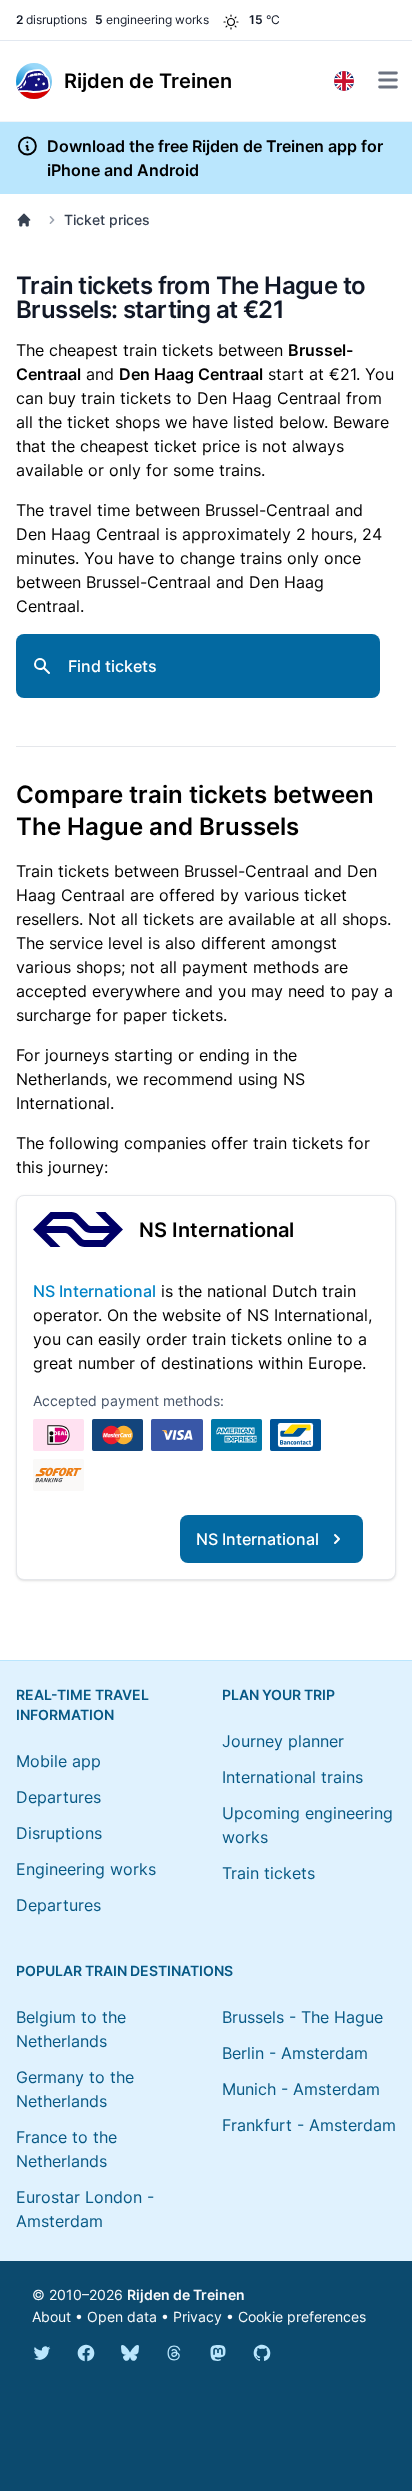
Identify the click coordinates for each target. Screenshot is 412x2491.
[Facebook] (86, 2353)
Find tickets (112, 666)
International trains (292, 1777)
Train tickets (268, 1873)
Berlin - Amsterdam (295, 2053)
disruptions (51, 19)
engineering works (152, 19)
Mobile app (58, 1761)
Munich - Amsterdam (301, 2089)
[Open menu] (388, 80)
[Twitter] (42, 2353)
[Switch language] (344, 81)
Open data (122, 2316)
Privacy (197, 2316)
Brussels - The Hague (302, 2017)
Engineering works (86, 1869)
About (51, 2316)
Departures (58, 1797)
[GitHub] (262, 2353)
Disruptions (59, 1833)
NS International (216, 1230)
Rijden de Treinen (186, 2294)
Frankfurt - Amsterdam (309, 2125)
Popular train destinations (124, 1970)
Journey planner (283, 1741)
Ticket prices (107, 219)
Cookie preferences (302, 2316)
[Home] (28, 220)
